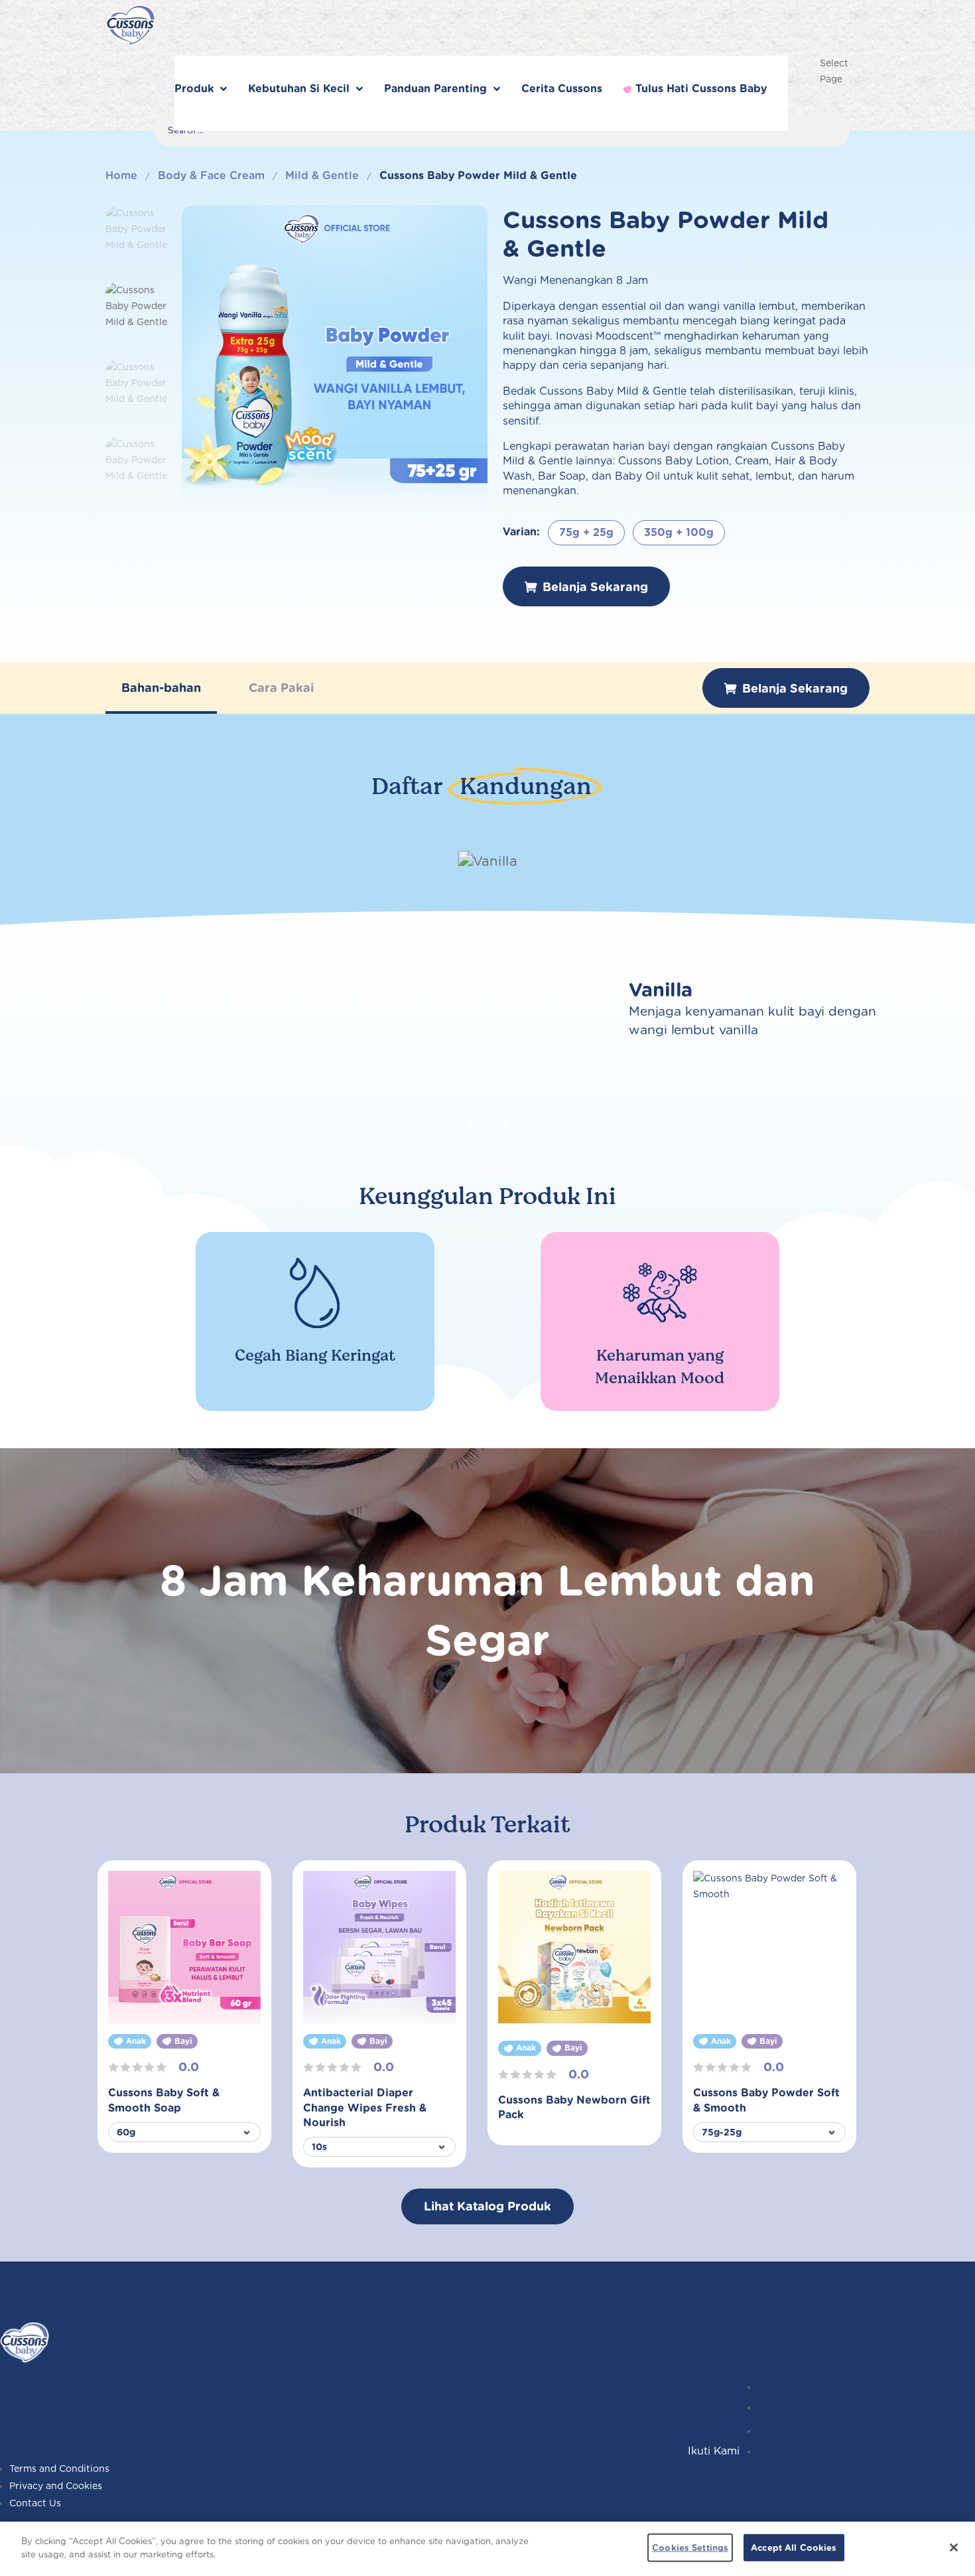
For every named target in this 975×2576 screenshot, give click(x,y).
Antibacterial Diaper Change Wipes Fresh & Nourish (365, 2108)
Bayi (183, 2041)
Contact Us (35, 2503)
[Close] (954, 2547)
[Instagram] (761, 2387)
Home (121, 175)
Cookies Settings (690, 2548)
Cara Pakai (281, 688)
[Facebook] (761, 2431)
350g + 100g (679, 532)
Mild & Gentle (322, 175)
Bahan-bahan (161, 688)
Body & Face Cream (211, 175)
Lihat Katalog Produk (487, 2206)
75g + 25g (586, 532)
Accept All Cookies (794, 2548)
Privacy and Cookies (56, 2486)
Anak (136, 2041)
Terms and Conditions (59, 2469)
